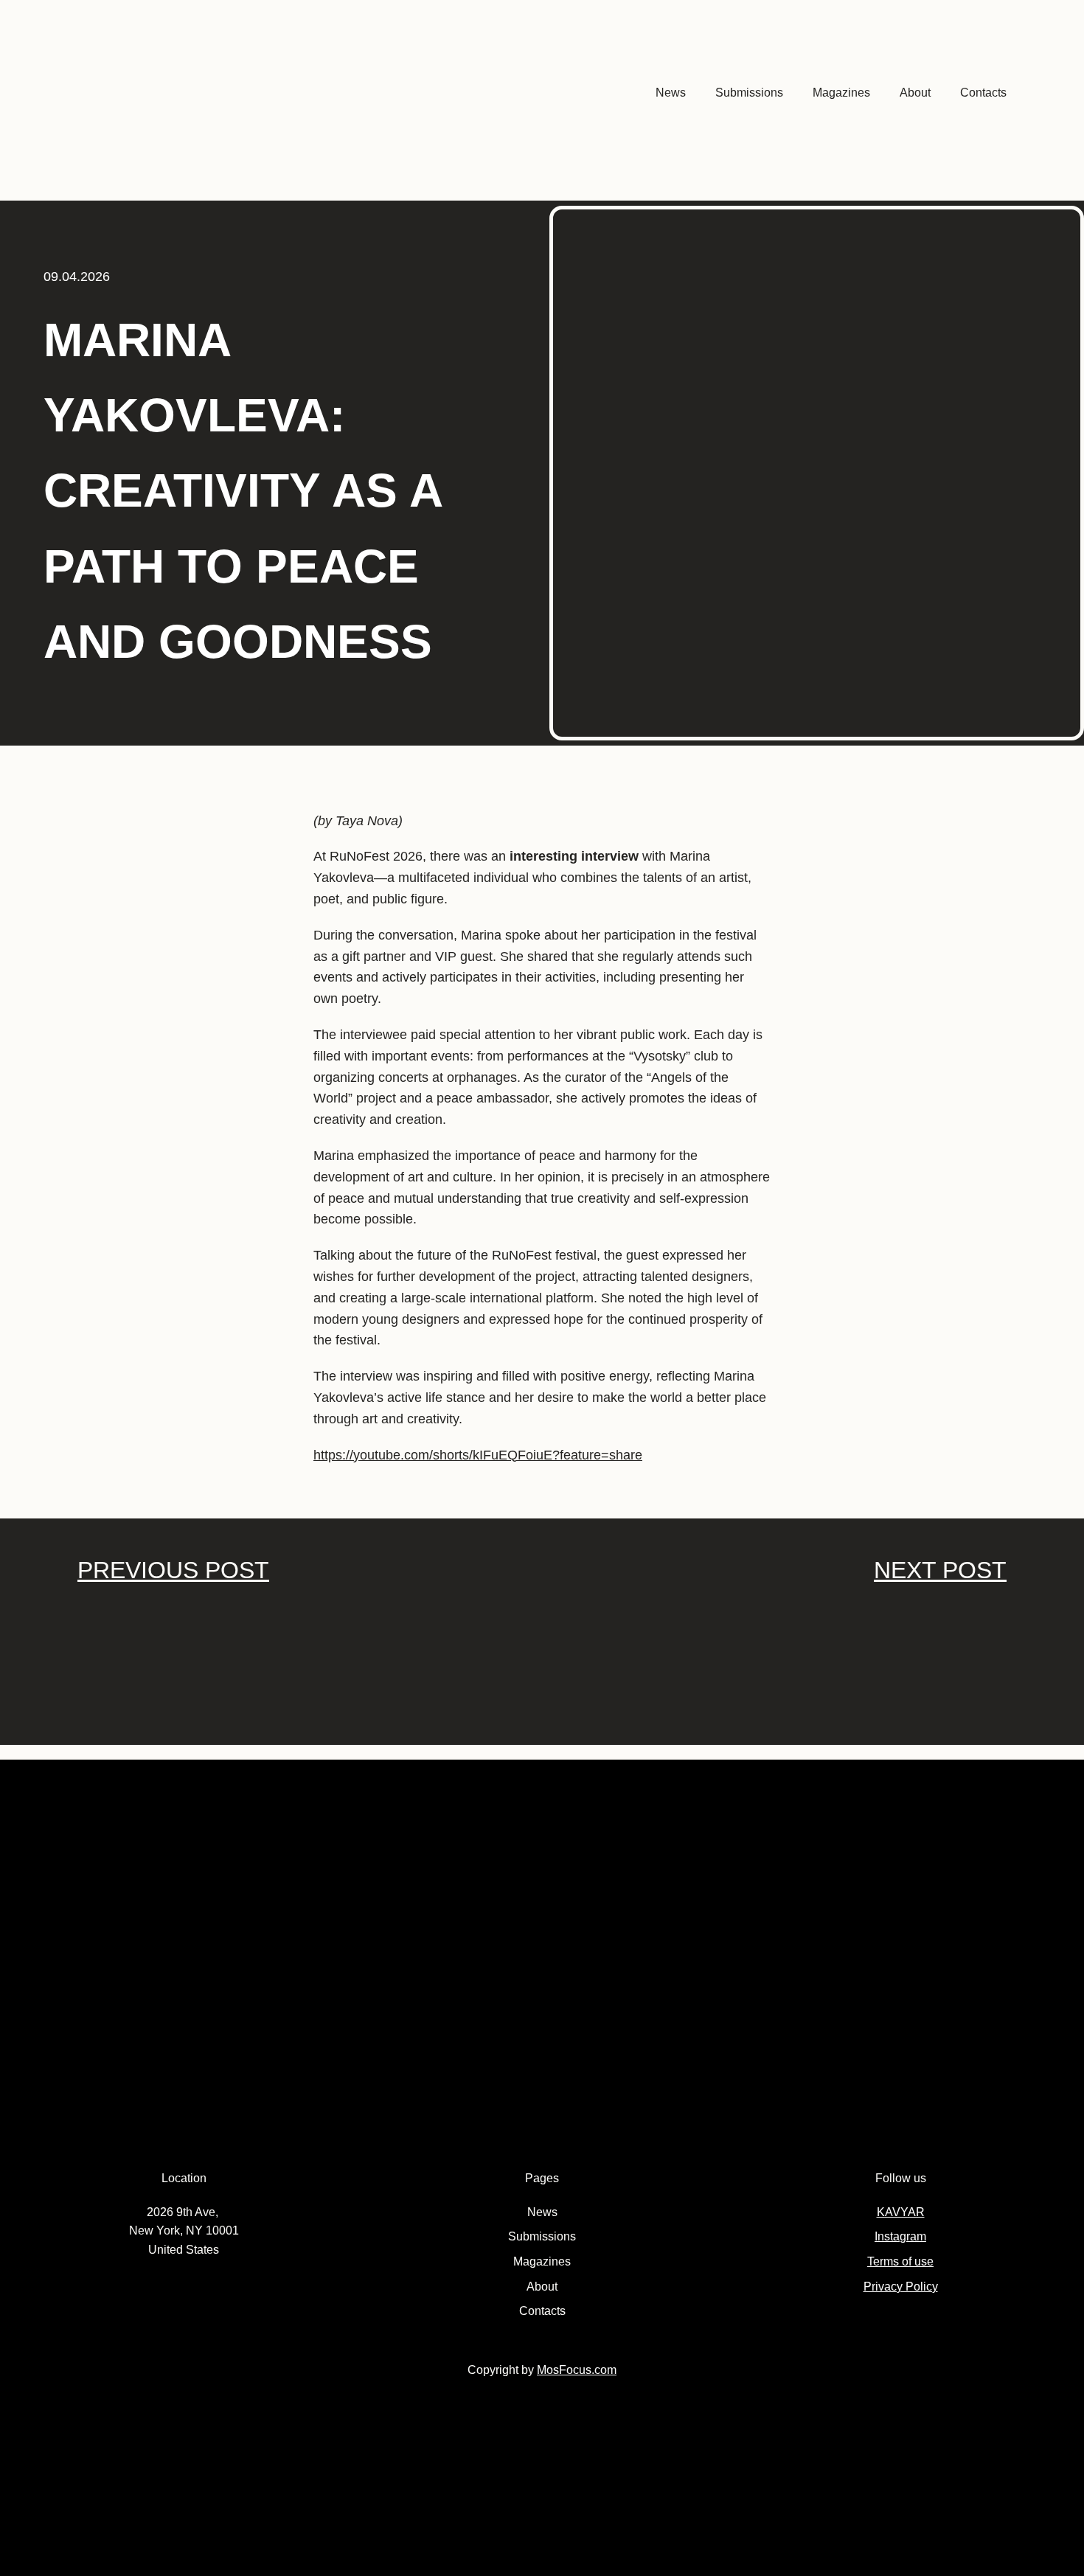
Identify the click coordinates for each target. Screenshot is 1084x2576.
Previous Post (173, 1570)
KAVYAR (901, 2212)
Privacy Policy (901, 2287)
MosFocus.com (577, 2370)
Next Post (940, 1570)
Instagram (900, 2236)
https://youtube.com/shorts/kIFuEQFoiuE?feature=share (478, 1455)
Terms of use (900, 2261)
